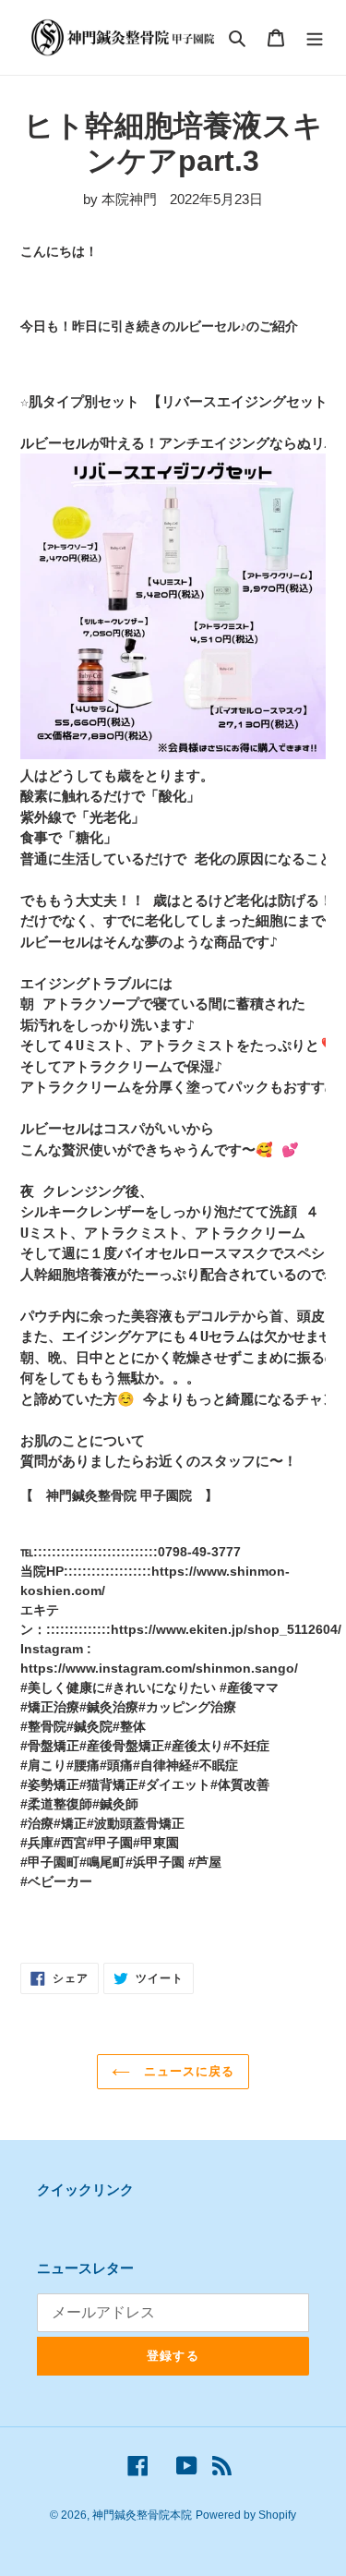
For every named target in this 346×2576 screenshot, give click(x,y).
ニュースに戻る (187, 2071)
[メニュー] (315, 37)
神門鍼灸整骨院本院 (142, 2515)
